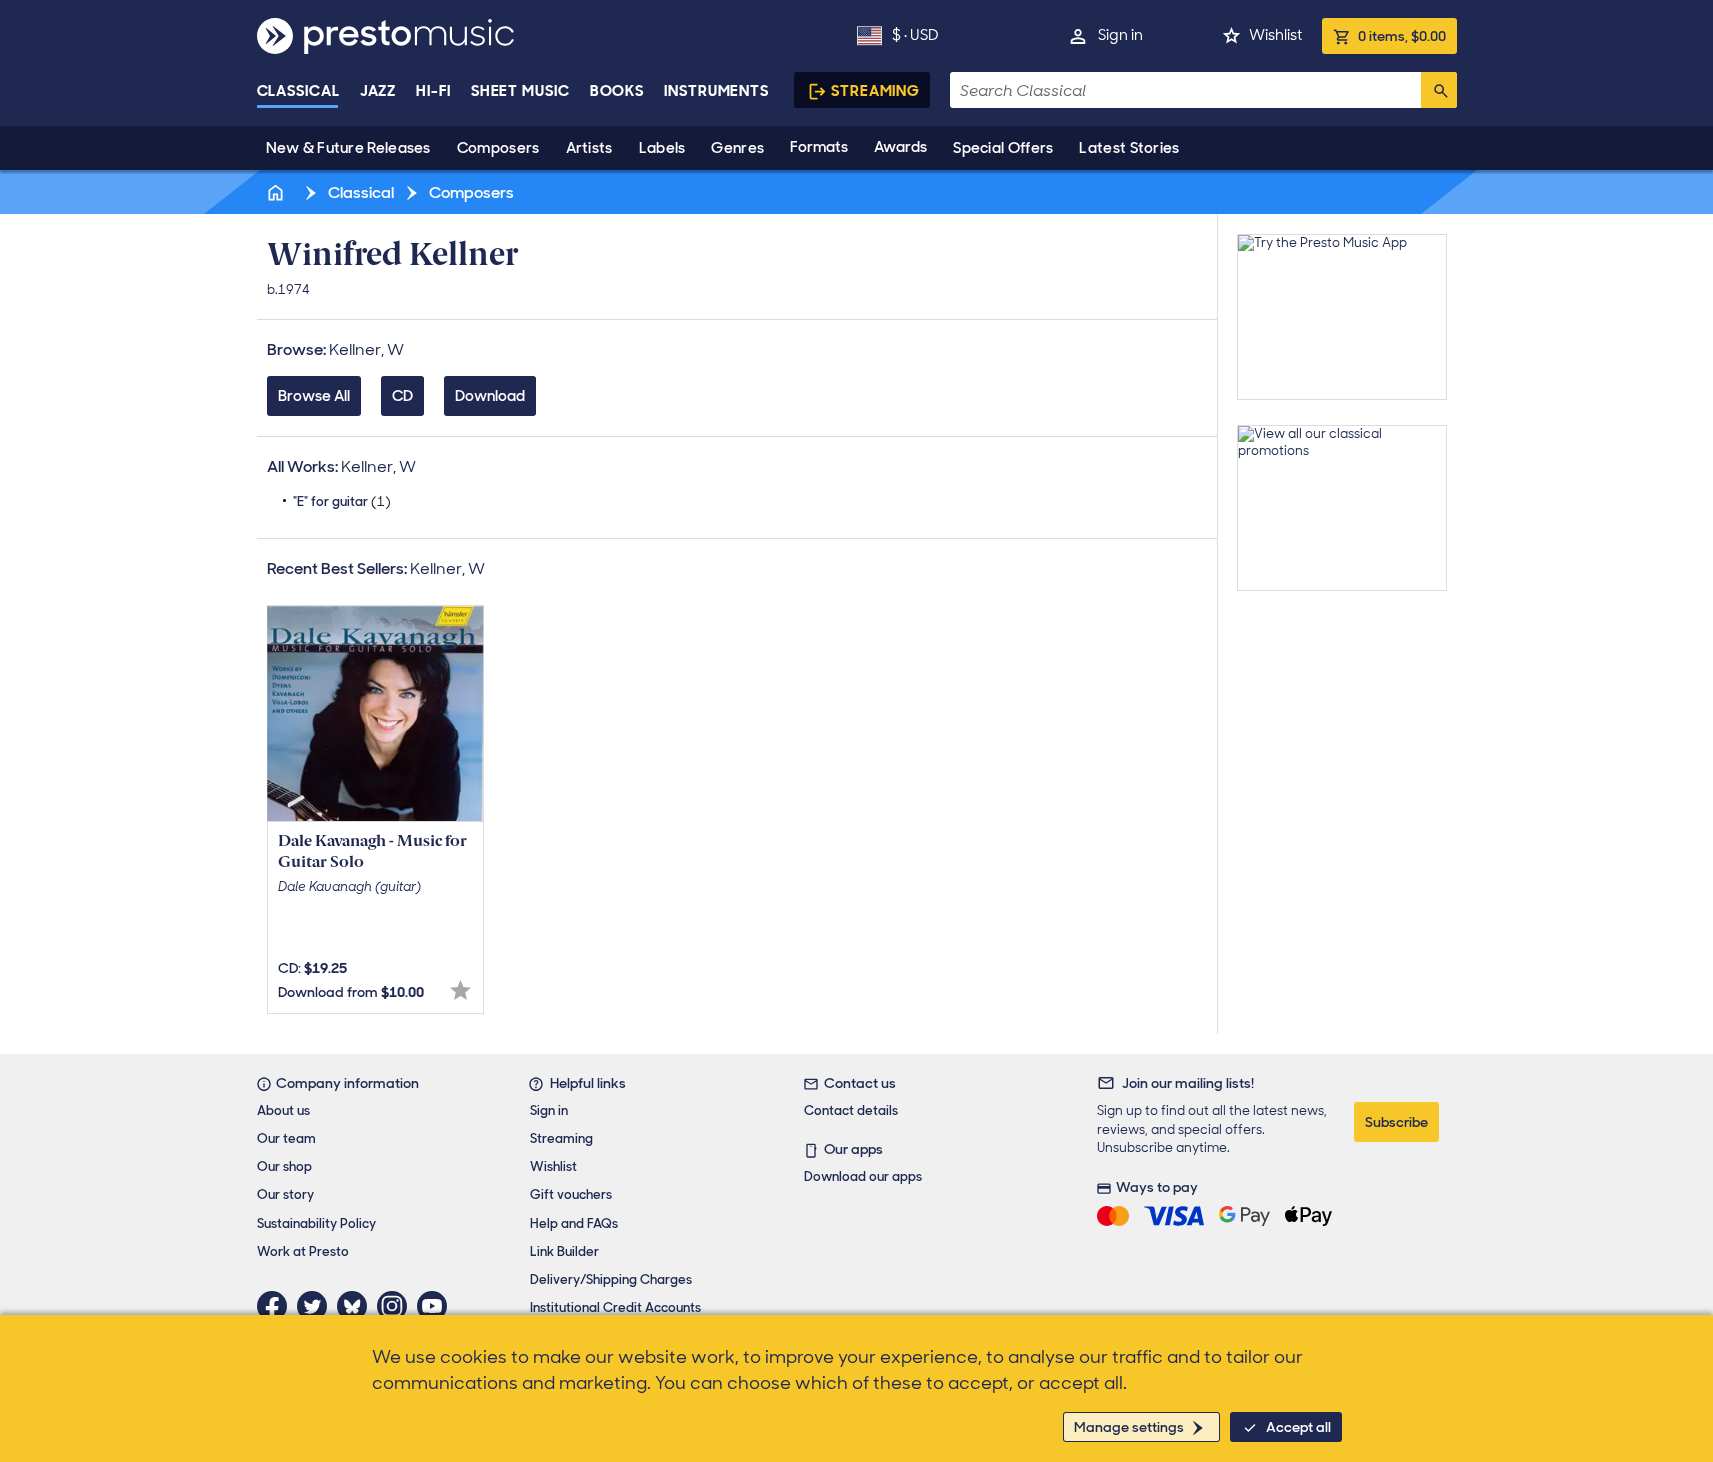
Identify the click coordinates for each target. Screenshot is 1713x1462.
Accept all (1298, 1427)
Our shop (284, 1166)
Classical (298, 91)
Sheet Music (520, 91)
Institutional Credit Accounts (615, 1307)
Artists (589, 148)
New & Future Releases (348, 148)
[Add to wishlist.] (460, 990)
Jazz (378, 91)
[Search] (1439, 90)
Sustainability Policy (316, 1223)
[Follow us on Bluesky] (357, 1306)
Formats (819, 147)
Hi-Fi (433, 91)
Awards (900, 147)
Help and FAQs (574, 1223)
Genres (737, 148)
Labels (662, 148)
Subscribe (1396, 1122)
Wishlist (1275, 35)
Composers (498, 148)
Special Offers (1003, 148)
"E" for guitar (342, 501)
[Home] (278, 192)
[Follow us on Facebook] (277, 1306)
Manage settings (1129, 1427)
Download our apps (863, 1176)
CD (402, 396)
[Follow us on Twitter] (317, 1306)
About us (283, 1110)
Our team (286, 1138)
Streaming (875, 91)
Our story (285, 1194)
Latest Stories (1129, 148)
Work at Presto (303, 1251)
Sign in (1120, 35)
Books (617, 91)
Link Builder (564, 1251)
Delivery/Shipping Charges (611, 1279)
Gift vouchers (571, 1194)
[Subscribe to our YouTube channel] (437, 1306)
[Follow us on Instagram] (397, 1306)
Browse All (314, 396)
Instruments (716, 91)
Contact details (851, 1110)
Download (490, 396)
